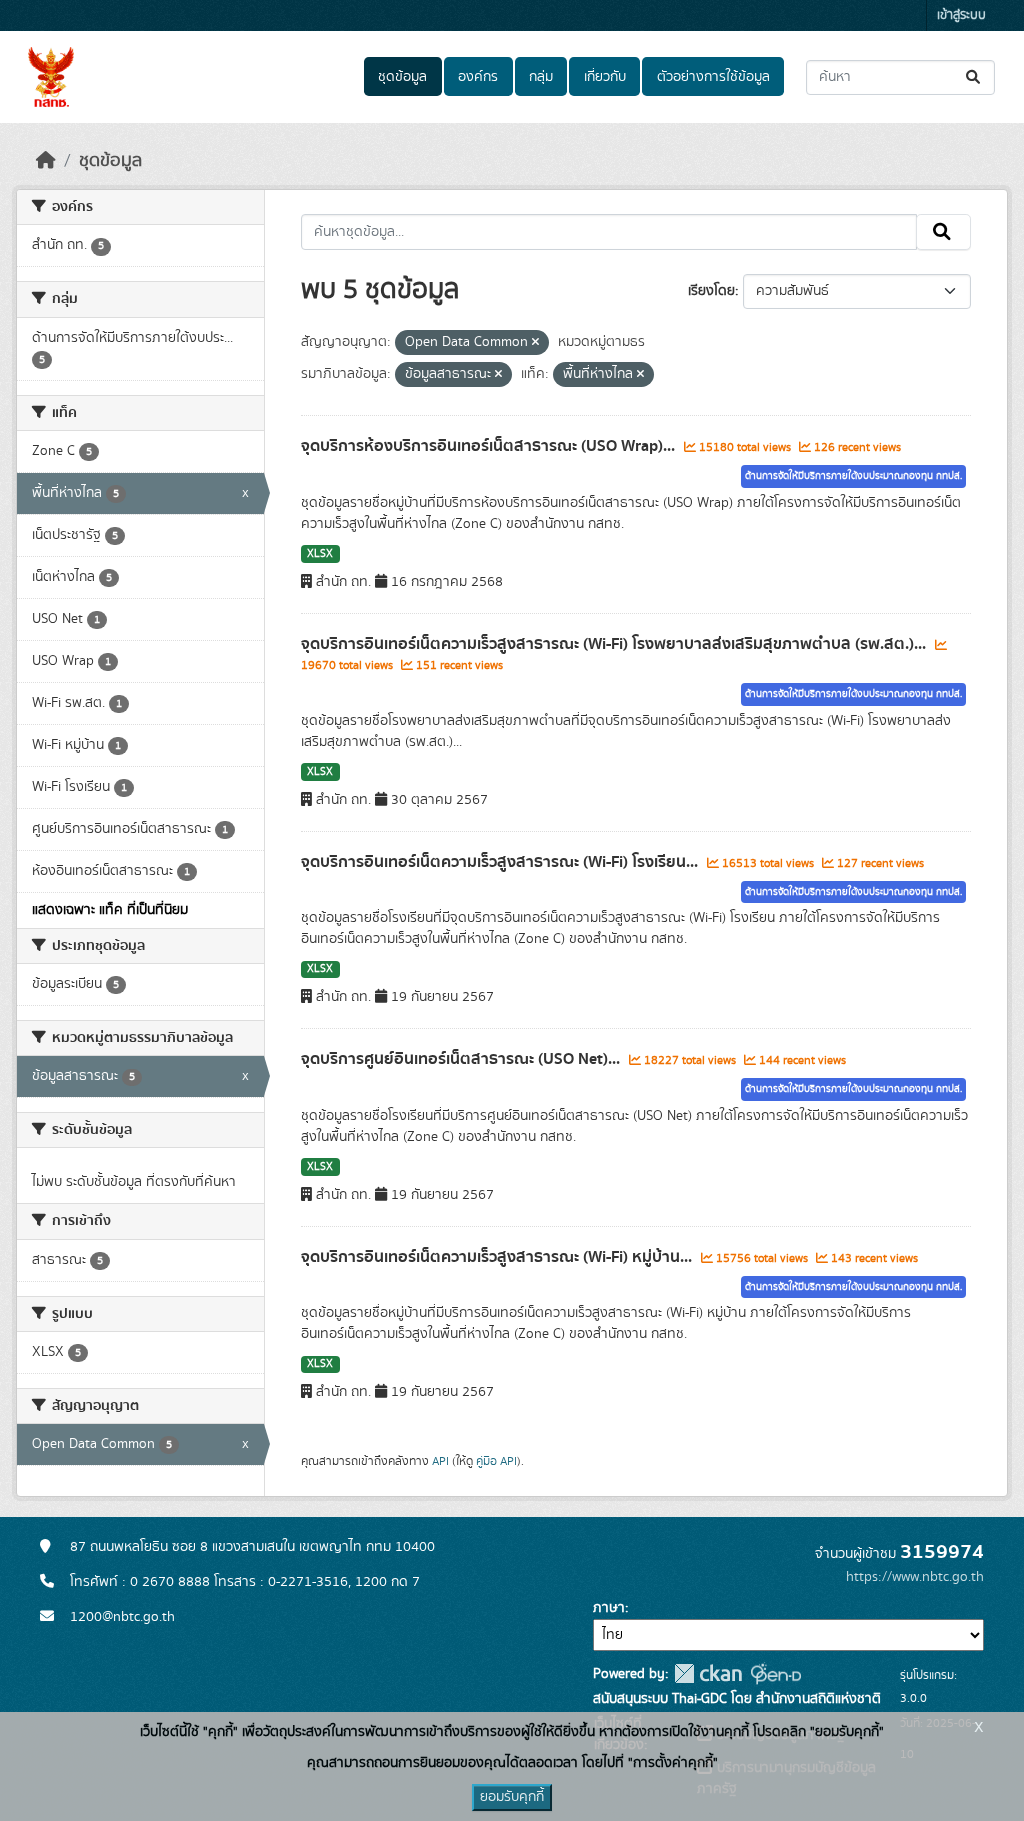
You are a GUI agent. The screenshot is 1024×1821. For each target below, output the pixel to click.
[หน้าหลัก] (46, 161)
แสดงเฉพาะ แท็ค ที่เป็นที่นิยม (110, 910)
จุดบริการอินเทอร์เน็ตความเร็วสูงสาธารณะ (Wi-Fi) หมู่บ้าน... (498, 1257)
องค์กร (478, 77)
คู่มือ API (496, 1461)
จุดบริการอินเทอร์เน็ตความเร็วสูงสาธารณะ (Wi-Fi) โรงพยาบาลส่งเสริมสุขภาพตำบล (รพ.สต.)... (615, 644)
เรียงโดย (711, 291)
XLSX (320, 554)
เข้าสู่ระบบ (961, 15)
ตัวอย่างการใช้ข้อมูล (713, 77)
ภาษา (609, 1608)
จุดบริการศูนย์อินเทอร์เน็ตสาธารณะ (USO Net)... (462, 1059)
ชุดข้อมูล (402, 77)
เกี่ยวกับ (605, 77)
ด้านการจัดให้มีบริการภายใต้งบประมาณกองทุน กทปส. (853, 476)
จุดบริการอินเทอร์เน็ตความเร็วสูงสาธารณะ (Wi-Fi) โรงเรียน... (501, 862)
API (440, 1461)
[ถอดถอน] (535, 343)
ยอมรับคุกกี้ (512, 1797)
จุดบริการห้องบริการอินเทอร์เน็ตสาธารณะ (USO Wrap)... (490, 446)
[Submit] (974, 77)
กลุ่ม (541, 77)
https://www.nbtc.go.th (915, 1577)
